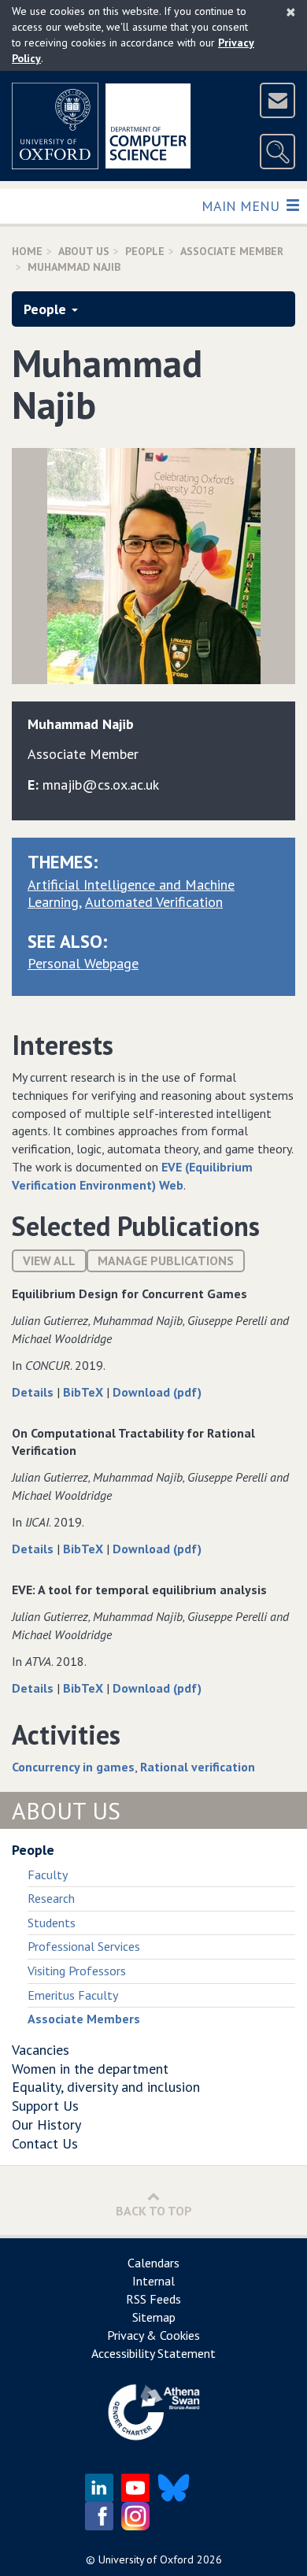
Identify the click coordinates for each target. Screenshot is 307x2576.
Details (34, 1392)
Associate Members (84, 2019)
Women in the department (90, 2069)
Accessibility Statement (153, 2353)
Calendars (153, 2263)
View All (49, 1260)
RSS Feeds (153, 2299)
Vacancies (41, 2050)
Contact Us (45, 2143)
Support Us (45, 2106)
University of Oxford (146, 2559)
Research (51, 1898)
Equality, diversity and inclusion (106, 2087)
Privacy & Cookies (153, 2335)
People (145, 251)
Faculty (48, 1875)
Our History (46, 2124)
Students (52, 1923)
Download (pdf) (157, 1392)
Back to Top (154, 2211)
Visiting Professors (77, 1971)
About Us (84, 251)
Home (27, 251)
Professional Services (84, 1946)
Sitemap (154, 2317)
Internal (153, 2281)
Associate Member (232, 251)
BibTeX (85, 1392)
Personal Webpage (83, 963)
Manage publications (166, 1260)
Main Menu (242, 205)
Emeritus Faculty (73, 1995)
